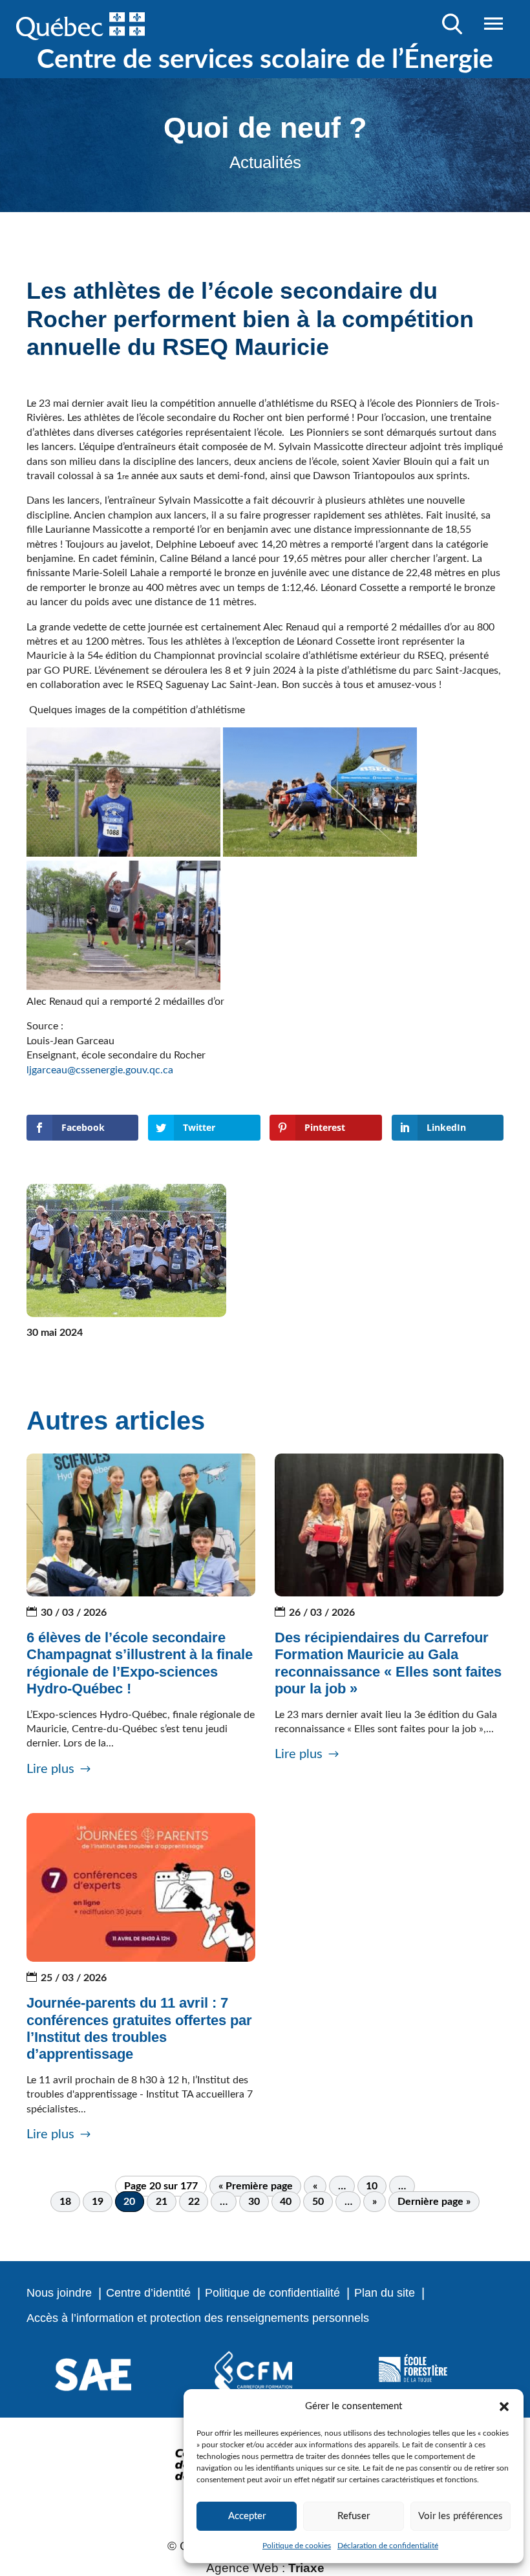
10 (372, 2186)
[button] (504, 2407)
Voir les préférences (461, 2516)
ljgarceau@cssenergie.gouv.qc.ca (101, 1070)
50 (318, 2202)
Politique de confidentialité (272, 2293)
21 (162, 2202)
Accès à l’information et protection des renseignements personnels (198, 2318)
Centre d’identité (148, 2293)
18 (65, 2202)
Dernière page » (434, 2202)
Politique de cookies (297, 2546)
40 (286, 2202)
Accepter (247, 2516)
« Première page (256, 2186)
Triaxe (306, 2568)
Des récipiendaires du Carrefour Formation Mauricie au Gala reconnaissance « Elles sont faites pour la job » (388, 1663)
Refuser (354, 2516)
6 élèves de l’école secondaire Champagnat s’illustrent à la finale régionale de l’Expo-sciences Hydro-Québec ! (140, 1663)
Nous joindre (59, 2293)
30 (254, 2202)
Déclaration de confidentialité (388, 2546)
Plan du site (385, 2293)
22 (194, 2202)
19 (98, 2202)
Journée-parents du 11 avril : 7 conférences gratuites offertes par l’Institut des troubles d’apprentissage (139, 2028)
